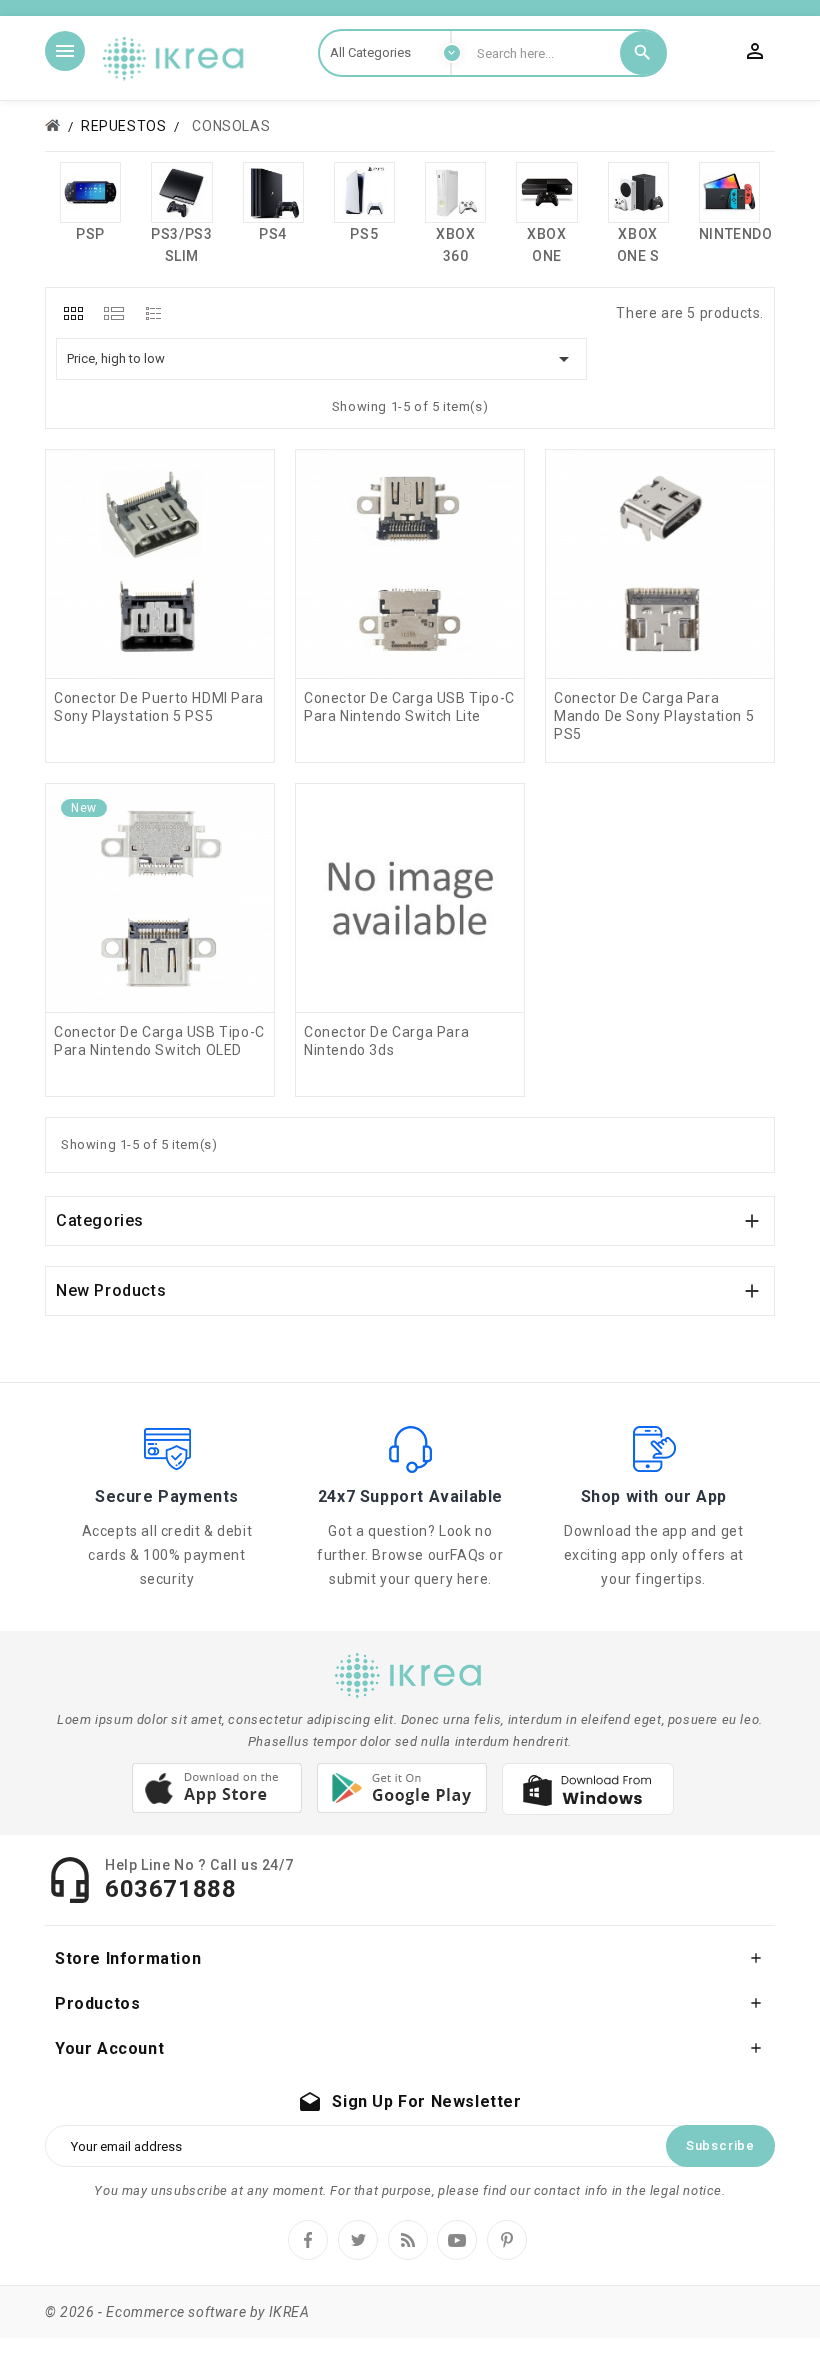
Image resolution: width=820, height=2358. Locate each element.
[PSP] (90, 192)
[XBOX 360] (455, 192)
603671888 (170, 1889)
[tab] (73, 313)
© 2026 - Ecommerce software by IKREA (177, 2312)
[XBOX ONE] (546, 192)
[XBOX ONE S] (638, 192)
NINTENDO (736, 234)
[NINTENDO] (729, 192)
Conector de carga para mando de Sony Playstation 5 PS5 (654, 716)
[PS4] (273, 192)
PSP (90, 234)
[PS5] (364, 192)
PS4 (273, 234)
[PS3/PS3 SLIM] (181, 192)
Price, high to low (321, 359)
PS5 (364, 234)
